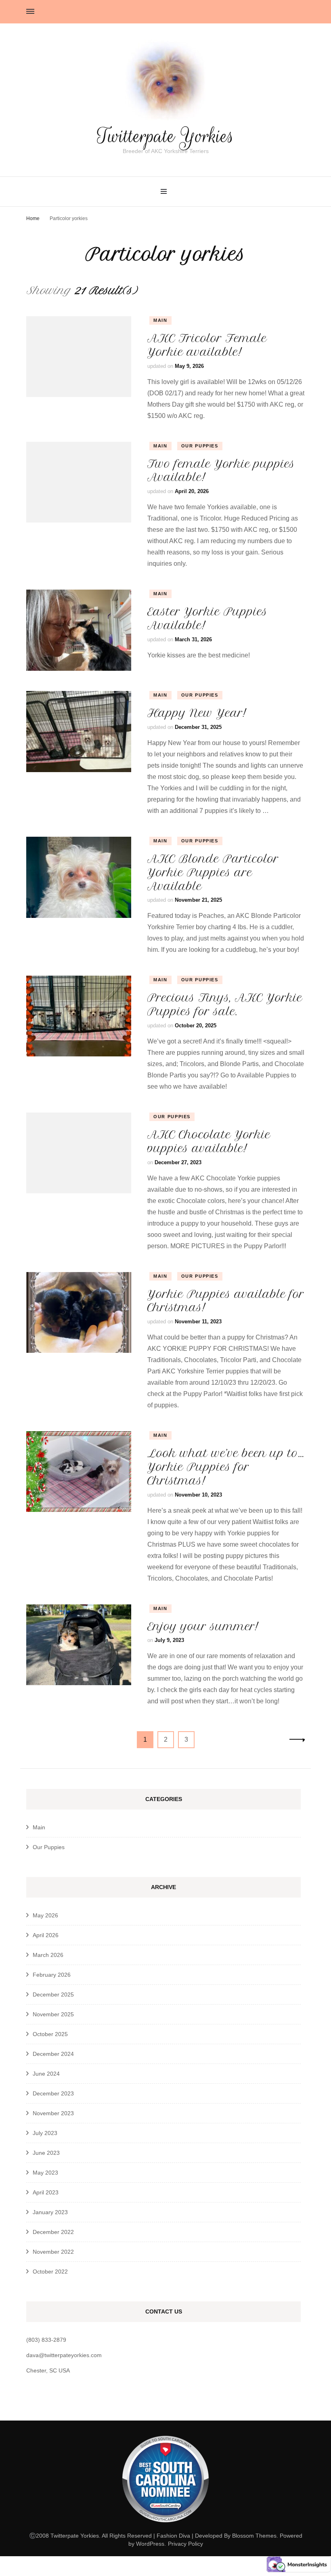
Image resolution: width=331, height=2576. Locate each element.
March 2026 (48, 1955)
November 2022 (53, 2252)
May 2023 (45, 2173)
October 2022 (50, 2272)
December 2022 (53, 2232)
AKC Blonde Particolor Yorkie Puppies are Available (213, 872)
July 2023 (45, 2133)
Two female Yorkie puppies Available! (221, 471)
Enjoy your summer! (203, 1626)
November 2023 (53, 2113)
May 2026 (45, 1915)
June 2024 (46, 2074)
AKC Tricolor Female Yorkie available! (207, 345)
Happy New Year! (197, 713)
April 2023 (46, 2192)
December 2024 (53, 2054)
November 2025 (53, 2014)
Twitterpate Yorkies (165, 136)
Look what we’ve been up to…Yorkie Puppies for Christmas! (226, 1467)
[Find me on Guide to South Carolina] (165, 2528)
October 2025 (50, 2034)
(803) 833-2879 (46, 2340)
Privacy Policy (185, 2544)
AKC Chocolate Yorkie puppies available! (209, 1141)
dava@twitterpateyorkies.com (64, 2355)
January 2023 (50, 2212)
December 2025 (53, 1994)
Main (160, 320)
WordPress (150, 2544)
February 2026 (52, 1975)
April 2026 (46, 1935)
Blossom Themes (254, 2536)
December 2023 (53, 2093)
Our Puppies (200, 446)
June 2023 (46, 2153)
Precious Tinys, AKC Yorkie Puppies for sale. (225, 1005)
